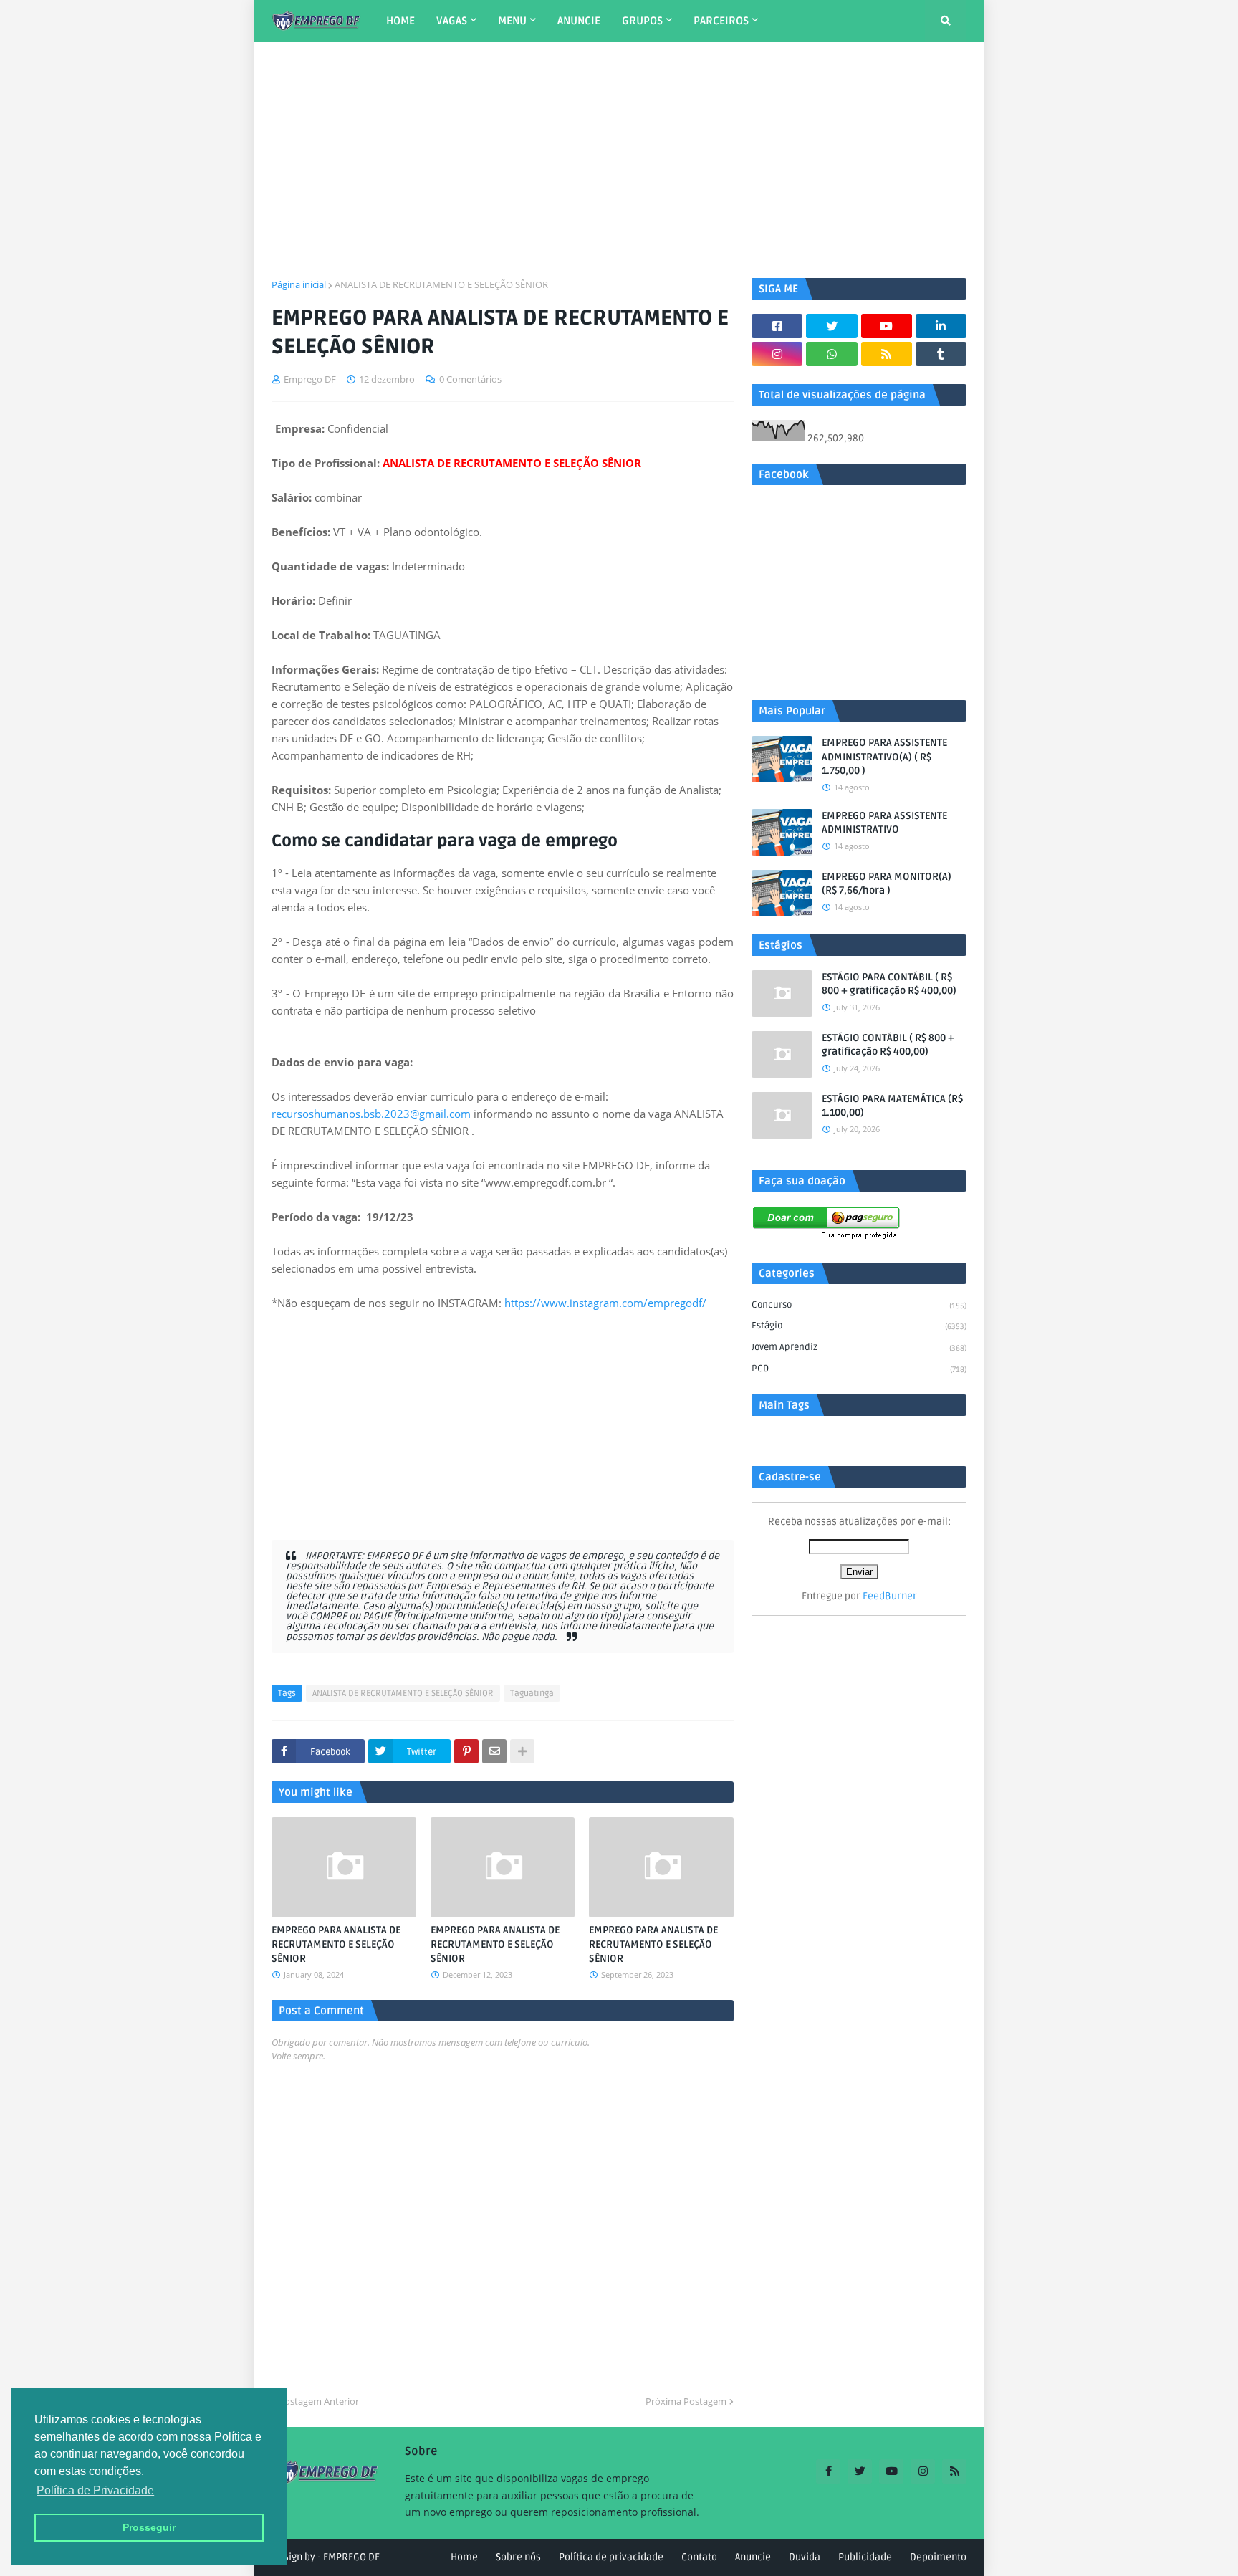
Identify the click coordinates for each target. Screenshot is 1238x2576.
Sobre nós (518, 2557)
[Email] (494, 1751)
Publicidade (865, 2557)
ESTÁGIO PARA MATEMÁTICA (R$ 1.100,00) (892, 1106)
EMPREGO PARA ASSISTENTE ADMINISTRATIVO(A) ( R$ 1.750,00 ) (884, 757)
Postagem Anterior (319, 2401)
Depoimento (938, 2557)
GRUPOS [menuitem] (642, 21)
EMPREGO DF (351, 2557)
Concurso (859, 1305)
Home (464, 2557)
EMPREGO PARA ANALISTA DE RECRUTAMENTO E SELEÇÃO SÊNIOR (336, 1944)
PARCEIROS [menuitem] (721, 21)
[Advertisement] (619, 160)
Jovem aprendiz (859, 1347)
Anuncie (753, 2557)
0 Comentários (470, 379)
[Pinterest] (466, 1751)
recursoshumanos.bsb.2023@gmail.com (371, 1114)
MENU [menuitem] (512, 21)
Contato (699, 2557)
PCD (859, 1369)
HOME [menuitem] (400, 21)
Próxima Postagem (686, 2401)
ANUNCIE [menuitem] (579, 21)
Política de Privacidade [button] (95, 2490)
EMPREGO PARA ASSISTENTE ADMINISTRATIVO (884, 823)
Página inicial (299, 284)
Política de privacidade (611, 2557)
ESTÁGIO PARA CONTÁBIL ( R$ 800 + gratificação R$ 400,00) (889, 984)
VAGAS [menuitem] (452, 21)
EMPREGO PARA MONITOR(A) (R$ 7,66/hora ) (887, 884)
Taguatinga (532, 1694)
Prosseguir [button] (149, 2527)
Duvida (805, 2557)
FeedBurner (890, 1596)
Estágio (859, 1326)
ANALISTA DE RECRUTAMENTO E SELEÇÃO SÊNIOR (441, 284)
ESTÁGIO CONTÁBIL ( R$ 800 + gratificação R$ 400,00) (888, 1045)
